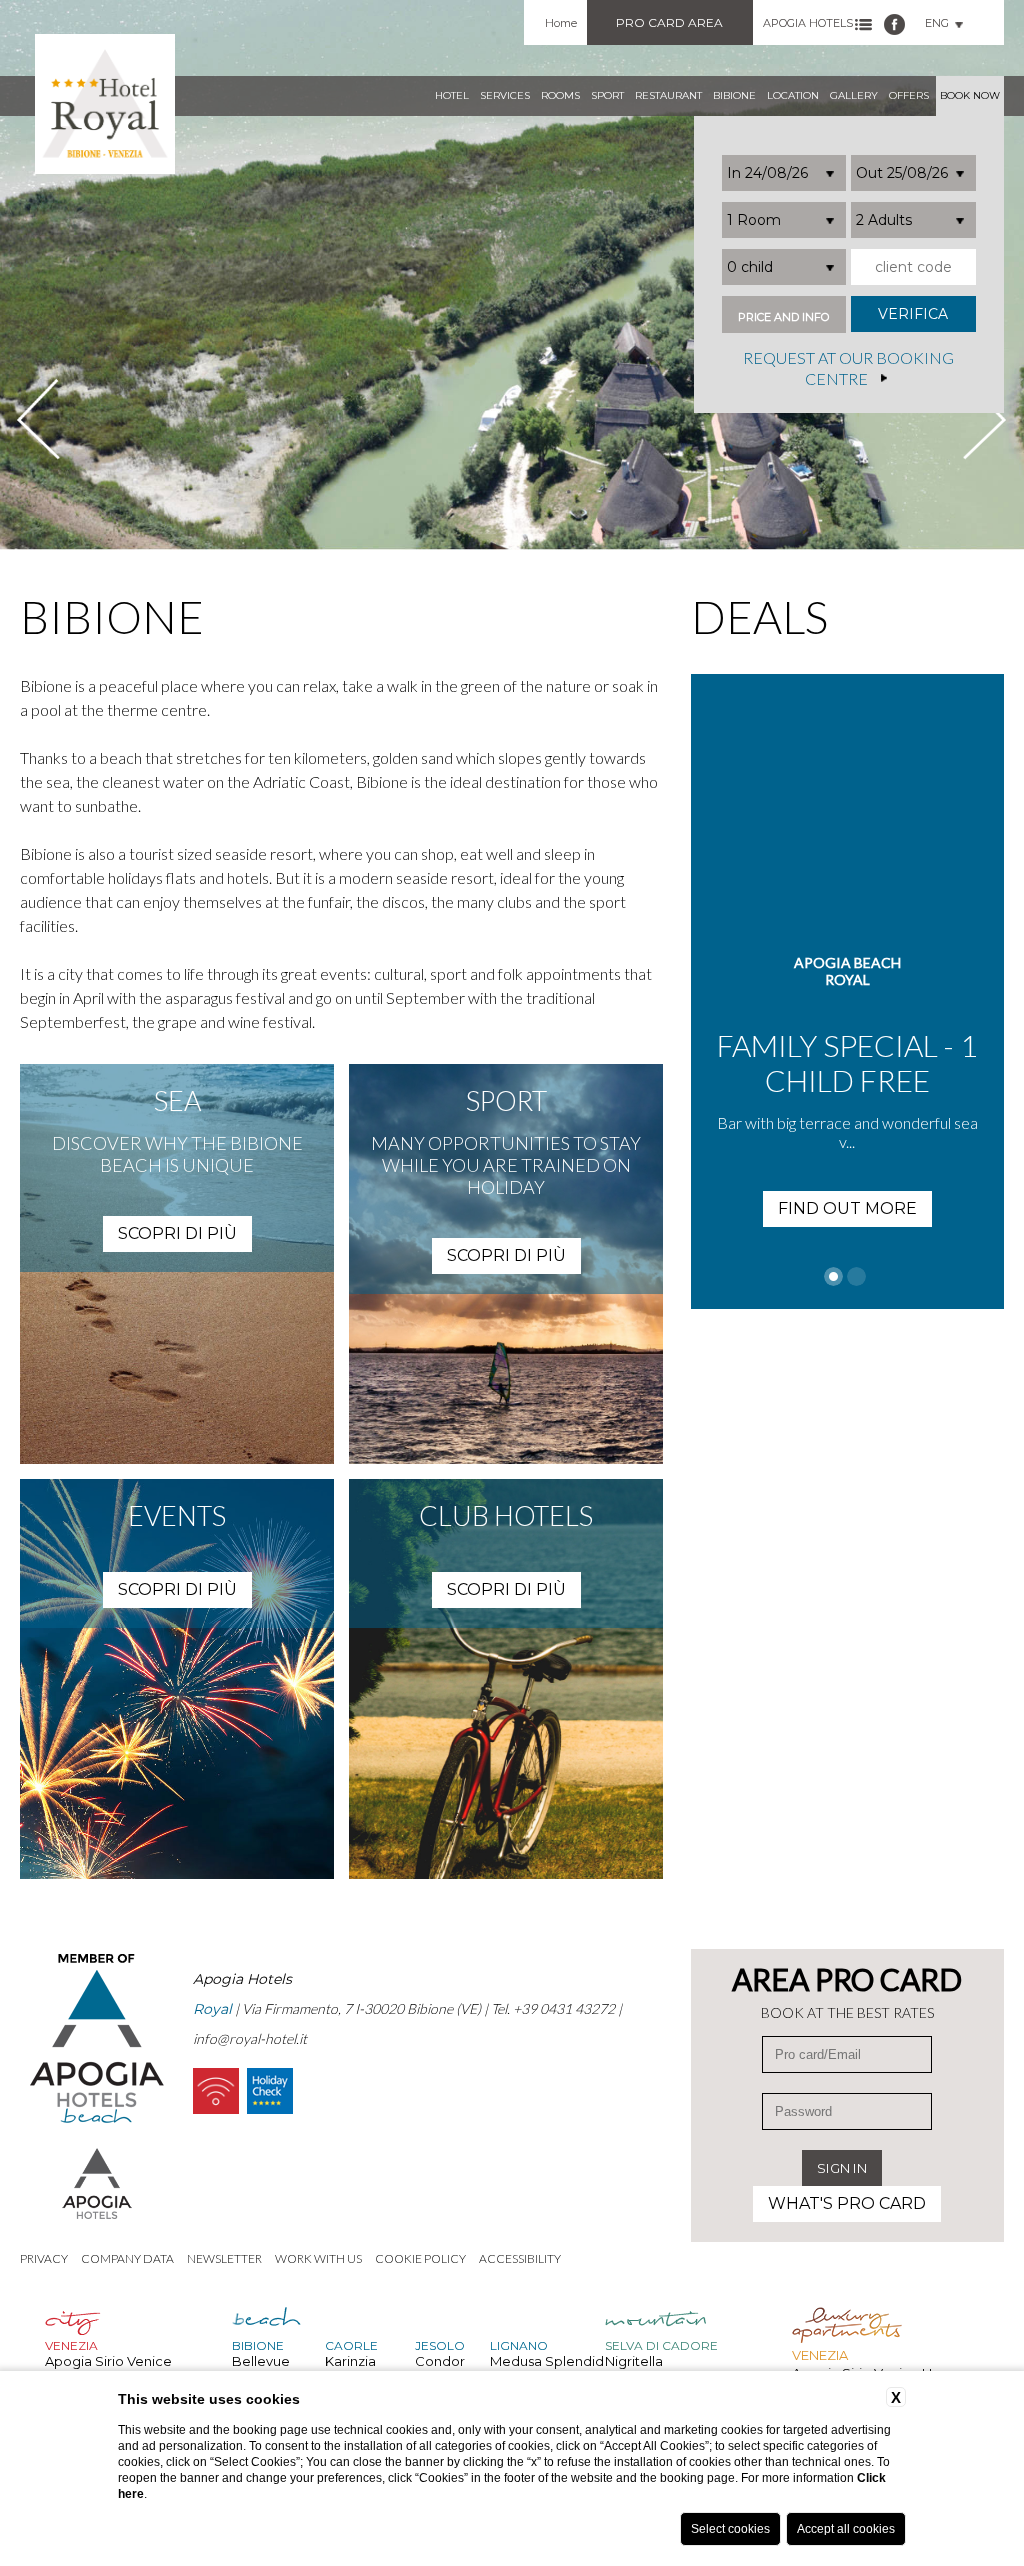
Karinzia (350, 2361)
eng (937, 23)
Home (561, 23)
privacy (44, 2258)
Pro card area (669, 22)
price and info (783, 317)
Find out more (879, 1173)
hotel (452, 95)
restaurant (668, 95)
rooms (560, 95)
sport (607, 95)
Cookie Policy (420, 2258)
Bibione (734, 95)
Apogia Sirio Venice (108, 2361)
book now (970, 95)
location (793, 95)
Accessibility (520, 2258)
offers (909, 95)
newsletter (224, 2258)
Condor (440, 2361)
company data (127, 2258)
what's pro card (847, 2203)
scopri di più (177, 1233)
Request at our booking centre (848, 369)
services (505, 95)
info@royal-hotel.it (250, 2038)
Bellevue (261, 2361)
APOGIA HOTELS (808, 23)
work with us (318, 2258)
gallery (854, 95)
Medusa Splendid (547, 2361)
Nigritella (634, 2361)
